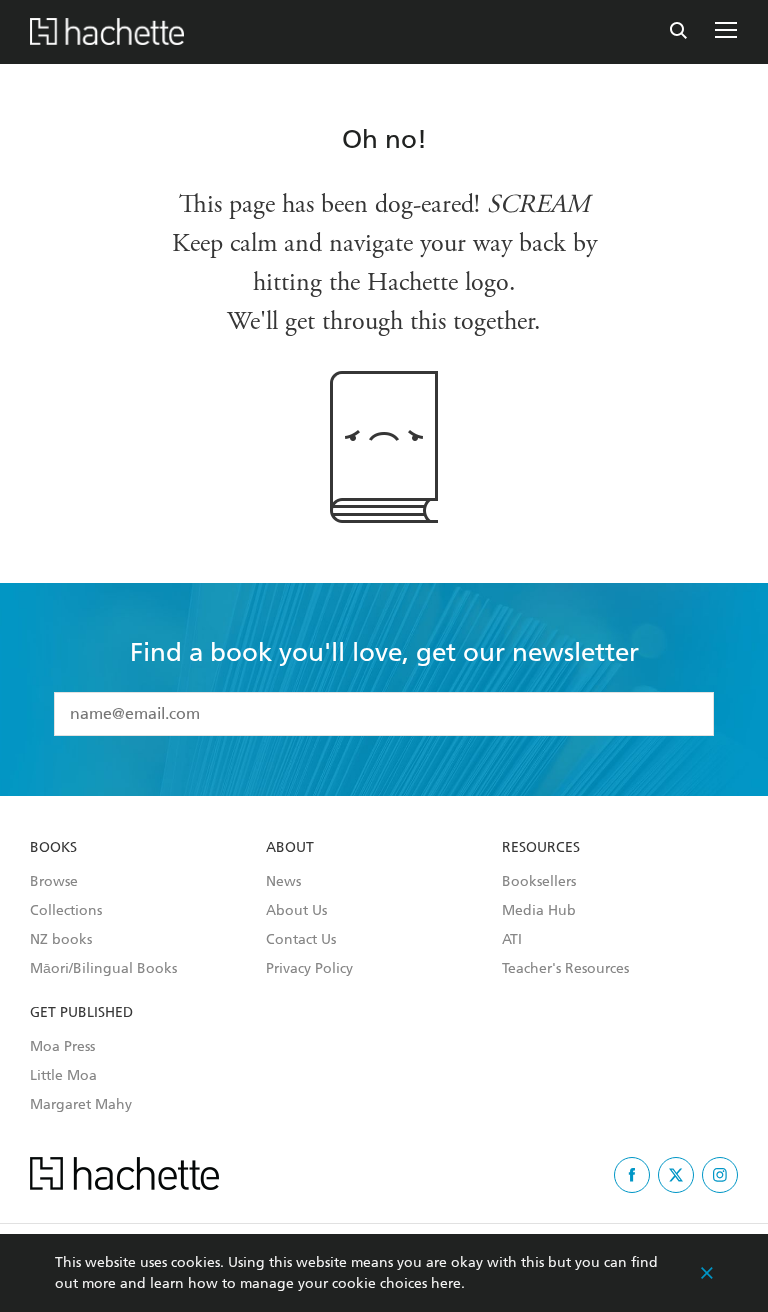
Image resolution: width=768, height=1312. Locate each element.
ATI (512, 940)
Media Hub (539, 911)
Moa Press (62, 1047)
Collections (66, 911)
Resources (541, 848)
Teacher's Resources (565, 969)
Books (53, 848)
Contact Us (301, 940)
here (446, 1283)
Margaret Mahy (81, 1105)
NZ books (61, 940)
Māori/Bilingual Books (103, 969)
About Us (296, 911)
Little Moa (63, 1076)
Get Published (81, 1013)
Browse (54, 882)
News (283, 882)
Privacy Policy (309, 969)
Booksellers (539, 882)
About (290, 848)
